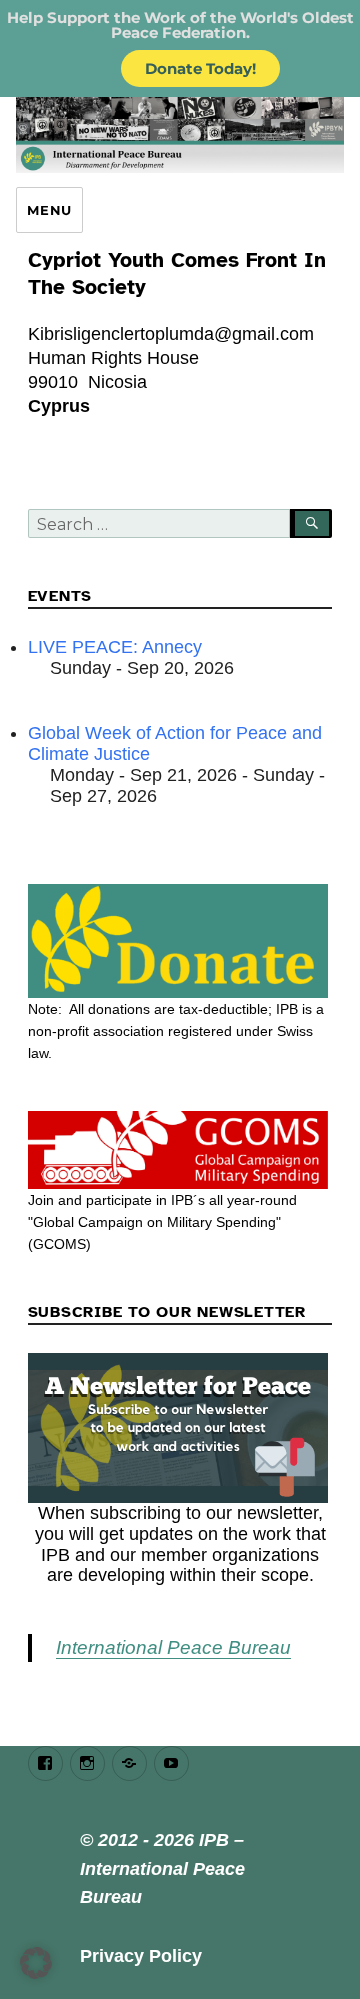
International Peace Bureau (173, 1647)
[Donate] (180, 941)
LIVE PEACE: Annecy (115, 647)
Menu (49, 210)
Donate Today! (200, 68)
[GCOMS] (180, 1150)
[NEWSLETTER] (180, 1428)
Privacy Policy (141, 1956)
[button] (36, 1963)
